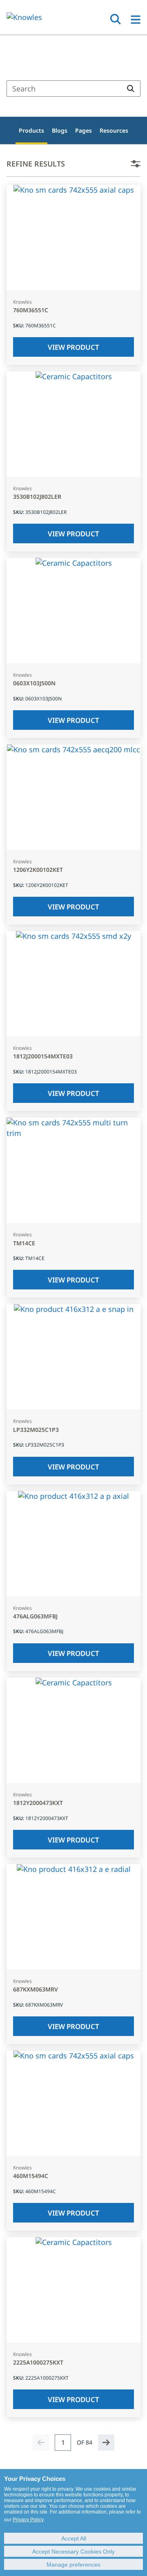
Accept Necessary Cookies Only (73, 2552)
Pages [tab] (84, 130)
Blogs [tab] (60, 130)
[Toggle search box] (116, 19)
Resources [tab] (114, 130)
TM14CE (24, 1244)
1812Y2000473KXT (38, 1803)
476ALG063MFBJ (35, 1617)
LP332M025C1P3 (36, 1430)
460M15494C (31, 2176)
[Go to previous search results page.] (41, 2443)
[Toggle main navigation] (136, 20)
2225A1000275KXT (38, 2363)
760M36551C (31, 310)
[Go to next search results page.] (106, 2443)
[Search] (131, 89)
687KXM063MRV (36, 1990)
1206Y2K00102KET (38, 870)
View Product (73, 347)
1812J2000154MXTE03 (43, 1057)
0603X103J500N (34, 683)
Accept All (74, 2538)
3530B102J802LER (37, 497)
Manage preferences (73, 2565)
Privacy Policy (28, 2520)
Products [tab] (31, 130)
